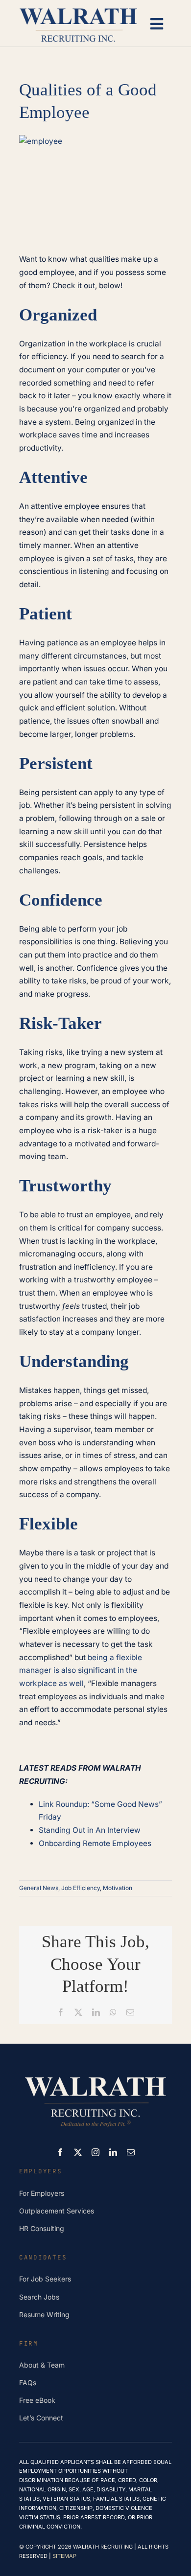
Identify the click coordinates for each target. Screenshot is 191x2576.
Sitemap (64, 2556)
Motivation (118, 1888)
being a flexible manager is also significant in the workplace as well (81, 1670)
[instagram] (95, 2152)
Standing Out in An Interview (90, 1830)
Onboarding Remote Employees (95, 1843)
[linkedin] (113, 2152)
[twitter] (78, 2152)
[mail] (131, 2152)
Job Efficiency (81, 1888)
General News (39, 1888)
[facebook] (60, 2152)
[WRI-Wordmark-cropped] (78, 9)
